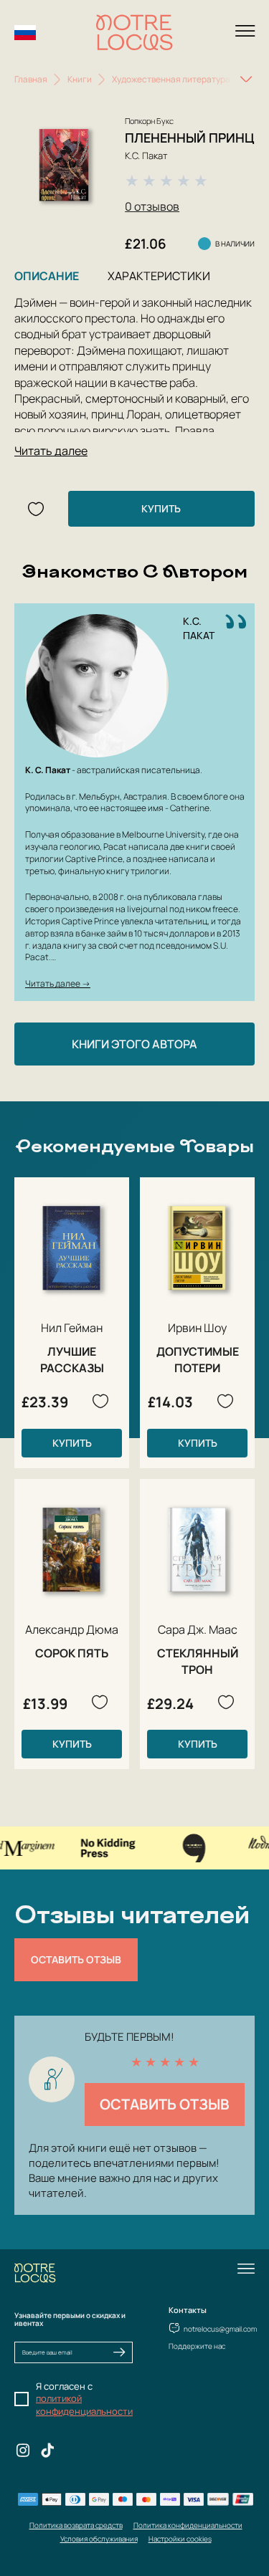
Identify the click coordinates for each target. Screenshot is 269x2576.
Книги (80, 79)
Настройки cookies (180, 2539)
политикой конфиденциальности (84, 2405)
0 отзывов (152, 206)
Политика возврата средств (76, 2525)
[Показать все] (246, 80)
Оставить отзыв (76, 1959)
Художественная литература (171, 79)
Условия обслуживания (99, 2539)
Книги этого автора (134, 1044)
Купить (161, 508)
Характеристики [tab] (159, 276)
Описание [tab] (47, 276)
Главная (31, 79)
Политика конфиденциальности (188, 2525)
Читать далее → (58, 983)
